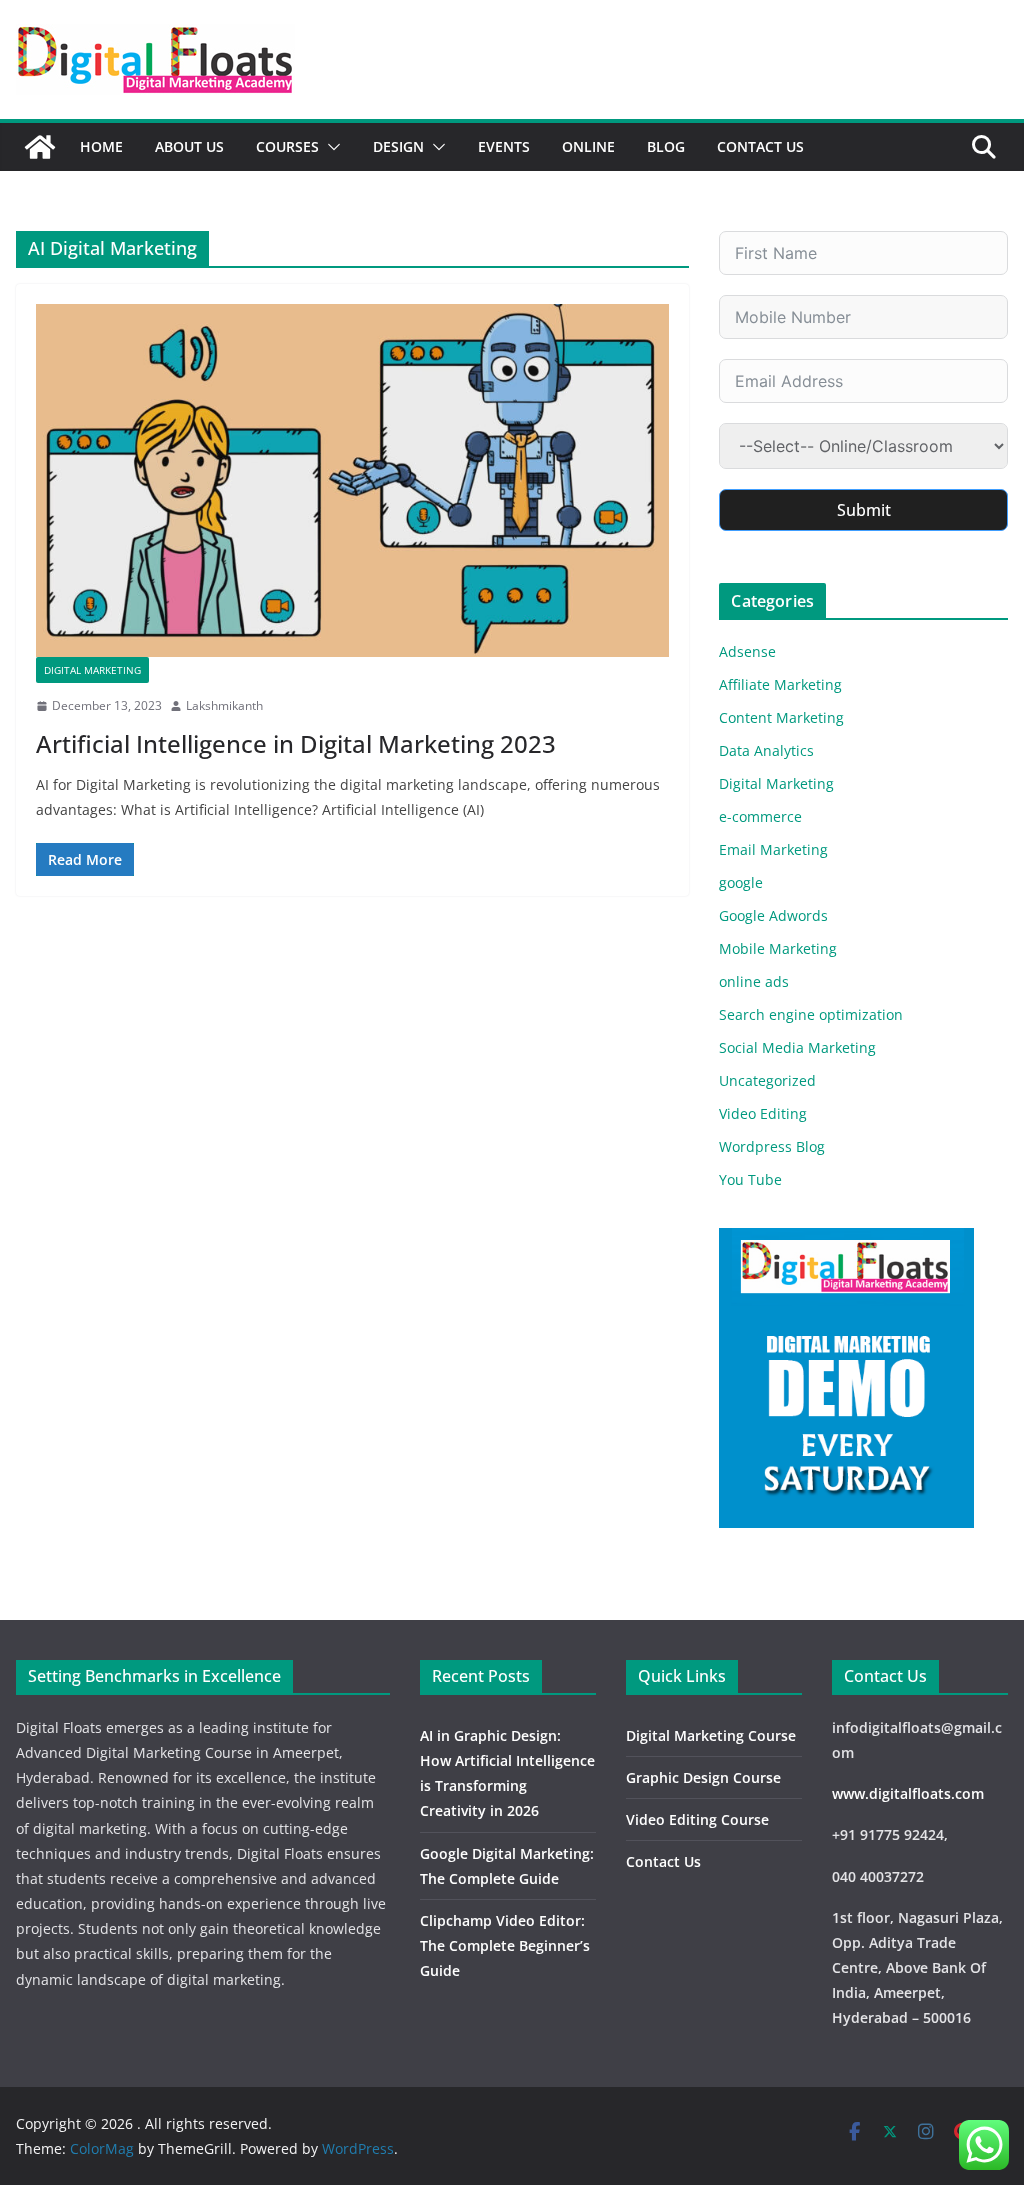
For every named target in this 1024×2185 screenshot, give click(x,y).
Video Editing (763, 1113)
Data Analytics (766, 750)
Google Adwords (773, 915)
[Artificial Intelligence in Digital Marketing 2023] (352, 480)
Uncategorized (767, 1080)
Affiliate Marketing (780, 684)
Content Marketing (781, 717)
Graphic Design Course (703, 1777)
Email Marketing (773, 849)
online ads (754, 981)
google (741, 882)
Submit (864, 510)
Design (398, 146)
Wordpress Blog (772, 1146)
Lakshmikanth (224, 705)
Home (101, 146)
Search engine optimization (811, 1014)
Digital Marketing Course (711, 1735)
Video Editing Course (697, 1819)
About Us (189, 146)
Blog (666, 146)
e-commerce (760, 816)
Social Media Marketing (797, 1047)
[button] (330, 147)
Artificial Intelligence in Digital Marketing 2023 (296, 743)
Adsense (747, 651)
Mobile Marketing (778, 948)
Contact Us (760, 146)
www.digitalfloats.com (908, 1793)
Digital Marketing (92, 670)
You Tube (750, 1179)
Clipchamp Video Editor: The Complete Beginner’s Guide (505, 1945)
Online (588, 146)
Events (504, 146)
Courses (287, 146)
